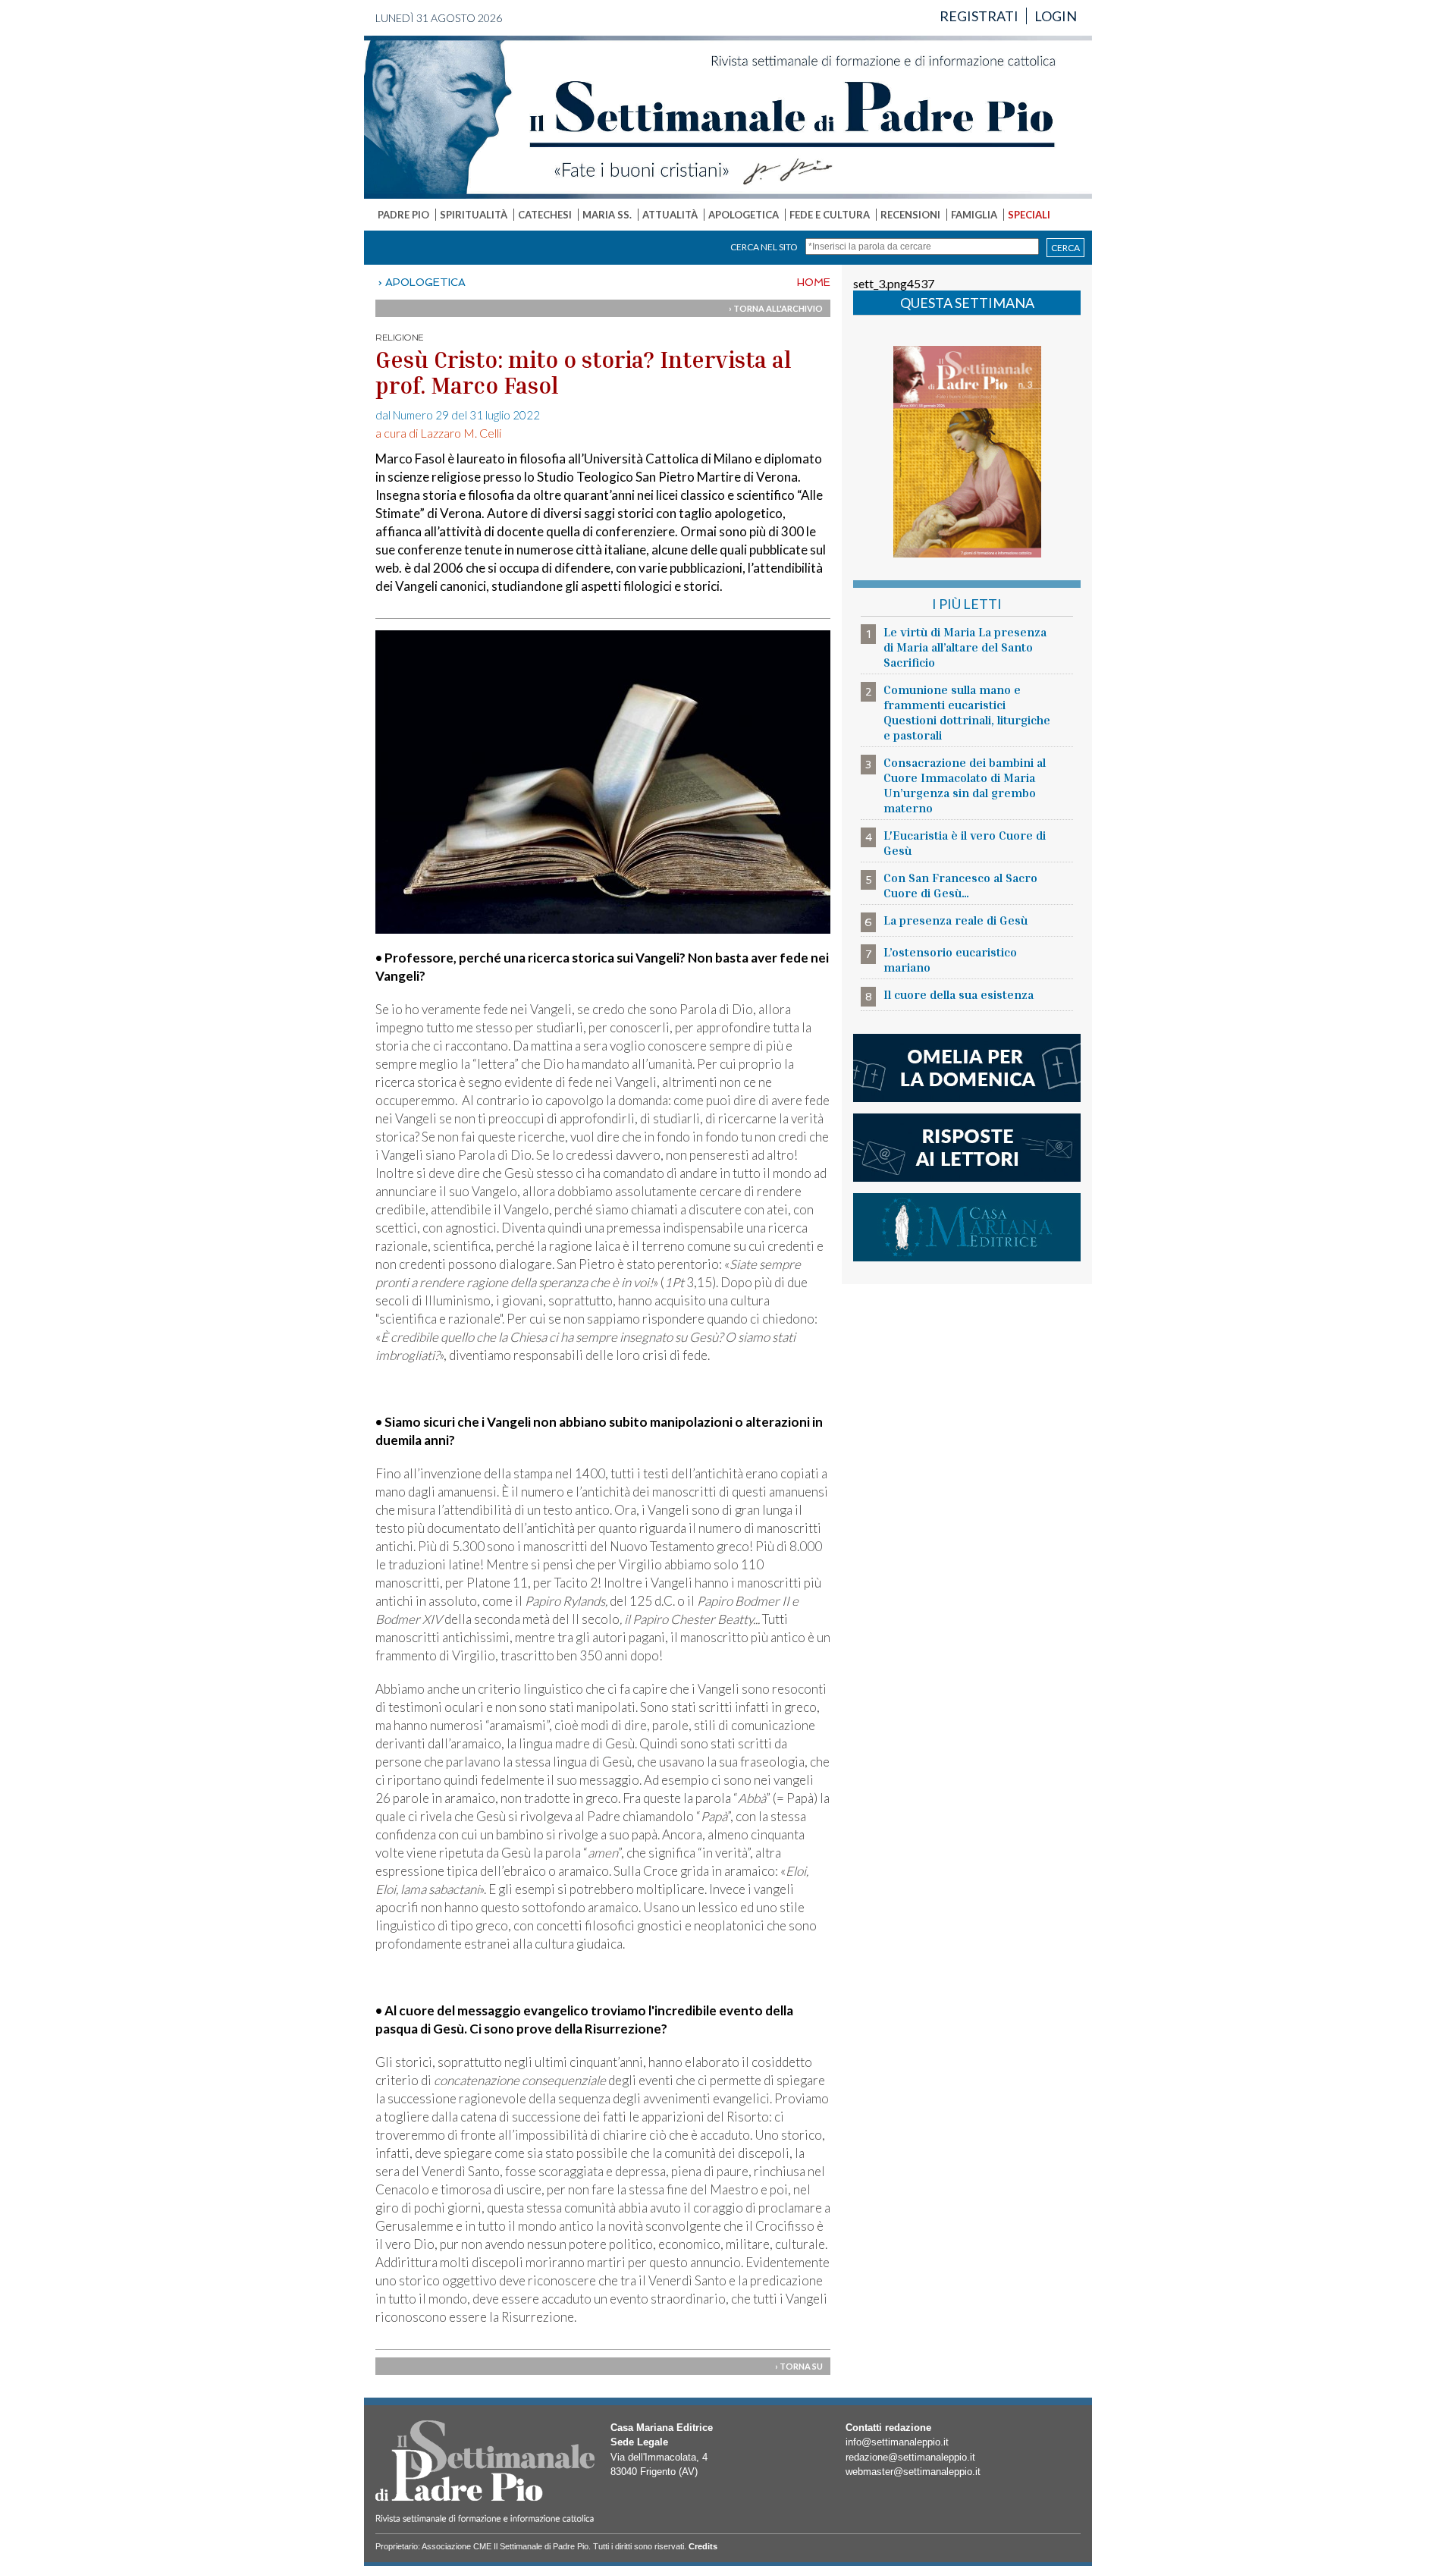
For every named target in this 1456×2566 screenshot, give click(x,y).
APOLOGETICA (744, 215)
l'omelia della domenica (967, 1068)
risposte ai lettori (967, 1148)
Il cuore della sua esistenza (959, 994)
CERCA (1065, 248)
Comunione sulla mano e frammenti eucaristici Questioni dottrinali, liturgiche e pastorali (967, 712)
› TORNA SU (799, 2366)
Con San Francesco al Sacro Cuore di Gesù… (960, 885)
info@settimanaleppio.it (897, 2442)
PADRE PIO (403, 215)
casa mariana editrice (967, 1227)
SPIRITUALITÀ (474, 215)
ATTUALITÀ (670, 215)
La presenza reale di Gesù (955, 920)
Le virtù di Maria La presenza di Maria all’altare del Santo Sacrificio (965, 647)
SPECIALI (1029, 215)
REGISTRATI (979, 16)
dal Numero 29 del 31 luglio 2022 (458, 415)
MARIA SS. (607, 215)
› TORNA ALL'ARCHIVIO (776, 308)
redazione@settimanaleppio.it (910, 2457)
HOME (814, 282)
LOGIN (1056, 16)
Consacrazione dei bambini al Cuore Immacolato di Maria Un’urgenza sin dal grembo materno (965, 785)
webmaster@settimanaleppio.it (913, 2472)
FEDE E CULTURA (830, 215)
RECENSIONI (910, 215)
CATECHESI (545, 215)
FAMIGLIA (974, 215)
